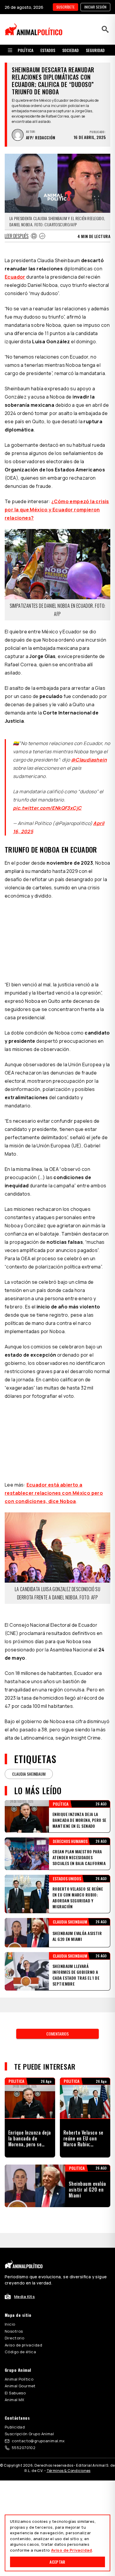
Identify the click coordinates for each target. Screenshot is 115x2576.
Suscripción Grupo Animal (29, 2434)
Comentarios (57, 2034)
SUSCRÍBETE (65, 7)
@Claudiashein (89, 760)
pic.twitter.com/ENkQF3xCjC (47, 808)
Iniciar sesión (95, 7)
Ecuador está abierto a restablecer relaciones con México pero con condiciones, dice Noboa (54, 1493)
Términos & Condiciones (69, 2471)
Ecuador (15, 277)
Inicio (10, 2324)
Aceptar (57, 2562)
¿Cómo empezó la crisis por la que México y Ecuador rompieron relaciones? (57, 510)
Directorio (14, 2338)
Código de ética (20, 2352)
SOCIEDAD (70, 50)
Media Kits (24, 2297)
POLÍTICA (26, 50)
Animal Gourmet (20, 2386)
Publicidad (15, 2427)
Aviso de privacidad (23, 2345)
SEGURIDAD (95, 50)
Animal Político (19, 2379)
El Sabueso (15, 2393)
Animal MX (15, 2400)
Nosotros (14, 2331)
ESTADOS (48, 50)
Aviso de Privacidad (72, 2550)
